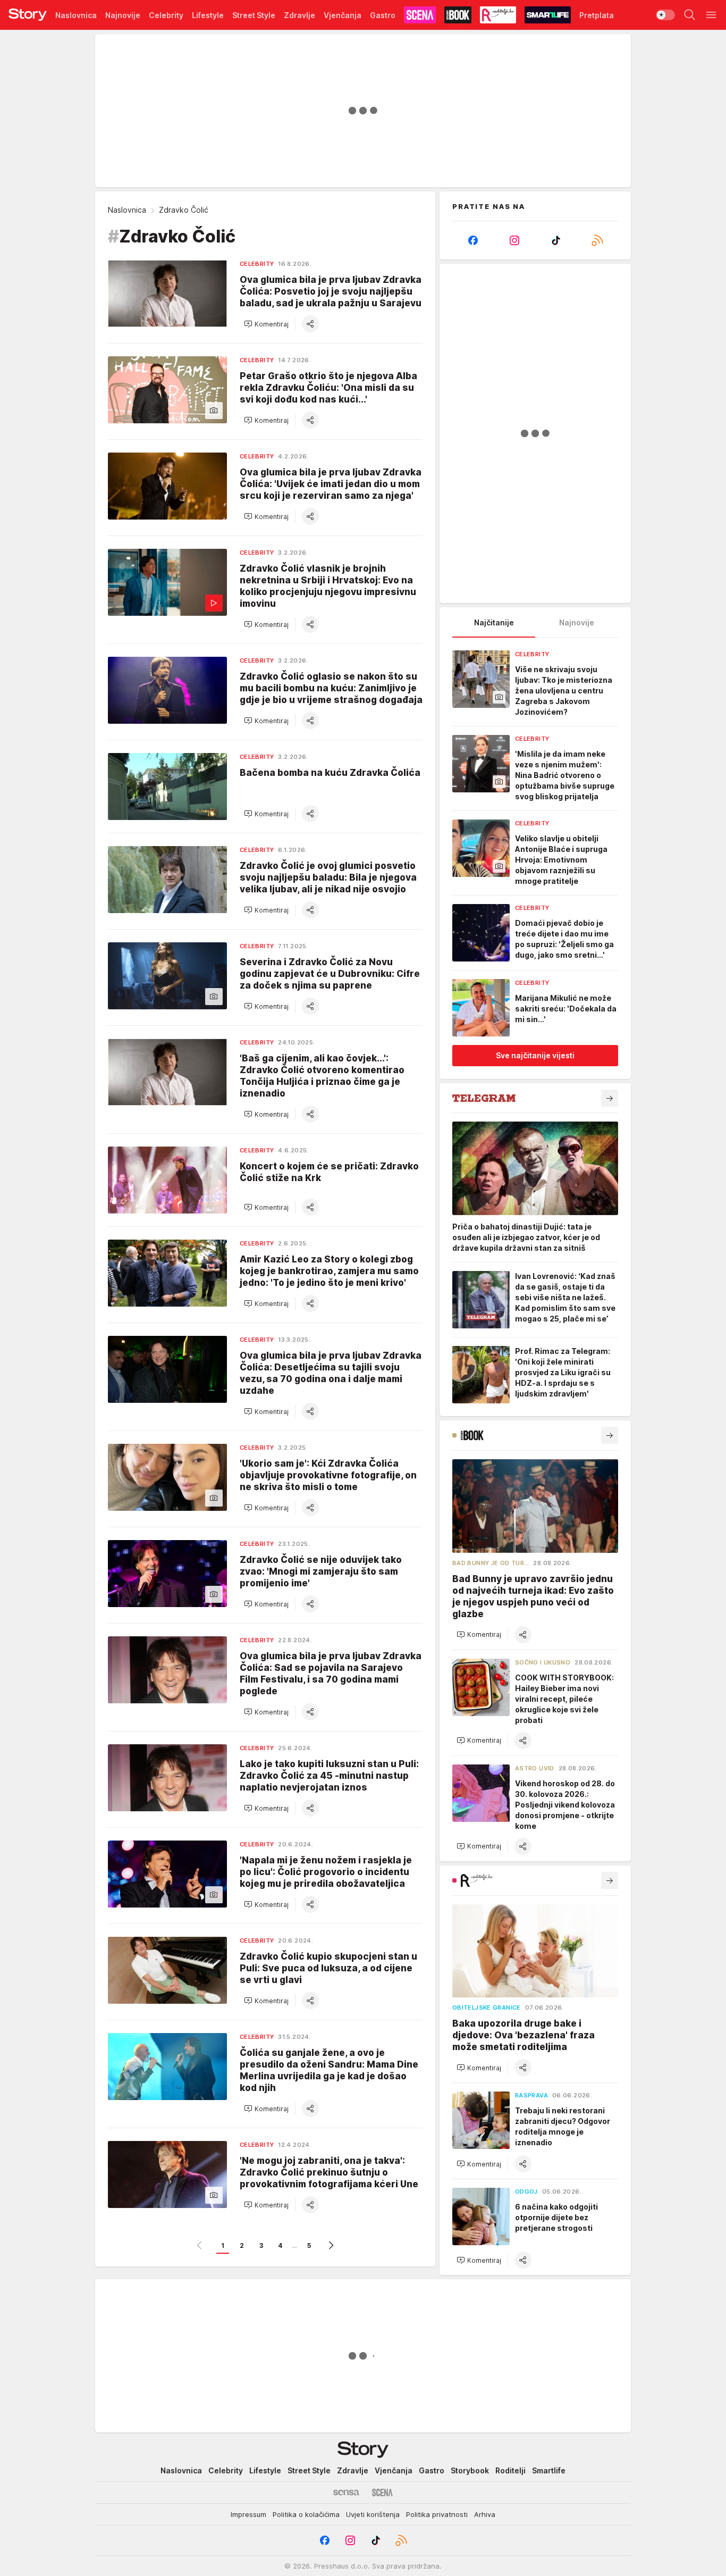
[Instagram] (514, 240)
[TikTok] (556, 240)
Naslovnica (127, 210)
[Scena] (382, 2493)
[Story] (28, 15)
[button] (266, 324)
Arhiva (485, 2514)
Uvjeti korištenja (373, 2514)
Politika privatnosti (437, 2514)
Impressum (248, 2514)
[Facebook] (473, 240)
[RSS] (597, 240)
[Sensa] (346, 2493)
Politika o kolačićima (306, 2514)
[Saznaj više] (610, 1098)
